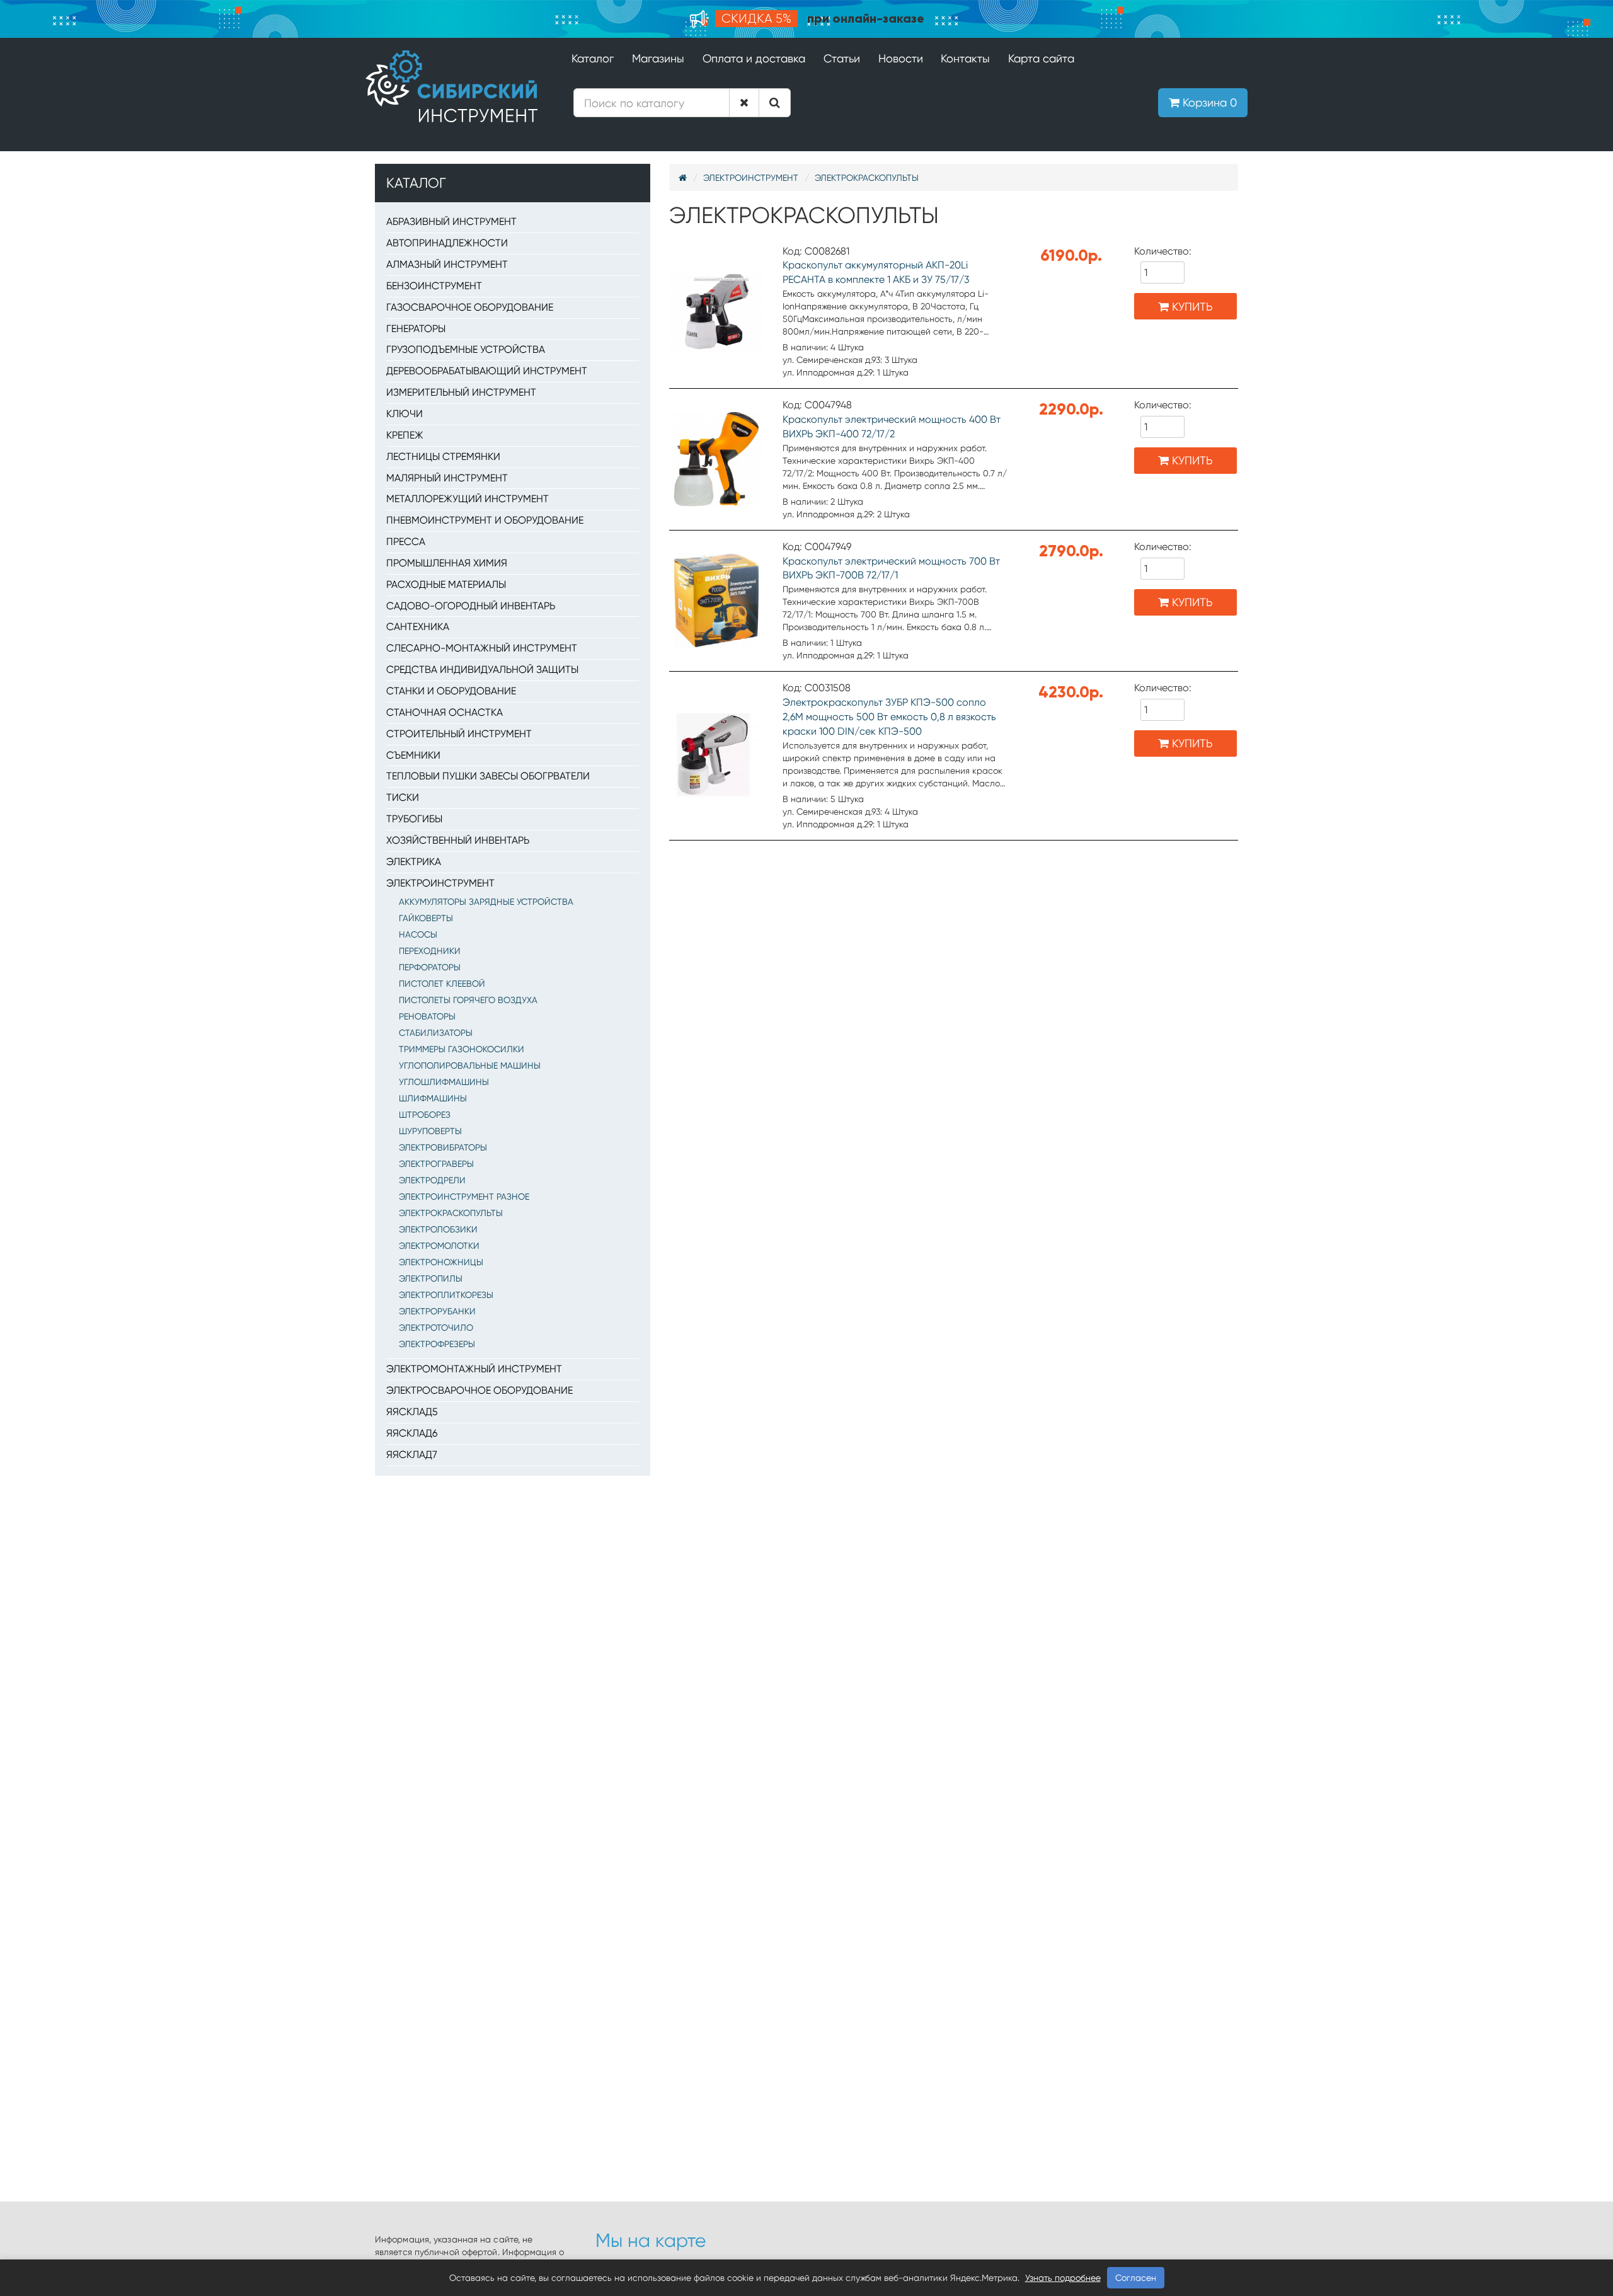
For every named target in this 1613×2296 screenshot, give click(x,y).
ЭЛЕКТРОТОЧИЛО (436, 1328)
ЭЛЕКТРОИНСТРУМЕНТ (440, 883)
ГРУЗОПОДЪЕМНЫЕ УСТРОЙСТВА (466, 349)
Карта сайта (1041, 58)
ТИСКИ (403, 797)
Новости (901, 58)
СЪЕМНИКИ (413, 755)
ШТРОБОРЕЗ (425, 1115)
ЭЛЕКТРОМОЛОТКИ (439, 1246)
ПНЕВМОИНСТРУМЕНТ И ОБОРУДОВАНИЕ (485, 520)
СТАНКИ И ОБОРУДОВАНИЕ (451, 691)
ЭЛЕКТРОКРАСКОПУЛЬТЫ (451, 1213)
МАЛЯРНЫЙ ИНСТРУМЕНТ (447, 478)
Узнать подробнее (1063, 2278)
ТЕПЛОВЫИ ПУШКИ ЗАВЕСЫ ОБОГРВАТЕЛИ (488, 776)
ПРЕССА (406, 542)
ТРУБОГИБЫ (414, 819)
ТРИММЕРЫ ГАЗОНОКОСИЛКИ (462, 1049)
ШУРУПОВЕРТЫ (430, 1131)
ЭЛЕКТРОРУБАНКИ (437, 1311)
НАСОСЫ (418, 934)
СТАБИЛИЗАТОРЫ (436, 1033)
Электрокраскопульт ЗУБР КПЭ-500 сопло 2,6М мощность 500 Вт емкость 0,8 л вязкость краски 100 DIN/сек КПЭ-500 (889, 717)
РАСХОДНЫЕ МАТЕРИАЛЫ (446, 584)
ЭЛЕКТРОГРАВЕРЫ (436, 1164)
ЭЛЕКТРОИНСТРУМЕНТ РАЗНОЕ (464, 1197)
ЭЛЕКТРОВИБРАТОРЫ (443, 1147)
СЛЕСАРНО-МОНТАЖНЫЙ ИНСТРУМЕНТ (482, 648)
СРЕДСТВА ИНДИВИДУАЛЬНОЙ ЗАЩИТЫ (482, 669)
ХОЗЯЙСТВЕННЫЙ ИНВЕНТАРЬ (458, 840)
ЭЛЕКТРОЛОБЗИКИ (438, 1229)
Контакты (965, 58)
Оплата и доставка (754, 58)
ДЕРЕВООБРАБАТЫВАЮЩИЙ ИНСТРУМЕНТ (487, 371)
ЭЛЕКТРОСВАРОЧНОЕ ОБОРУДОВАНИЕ (479, 1390)
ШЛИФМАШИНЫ (433, 1098)
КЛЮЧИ (405, 414)
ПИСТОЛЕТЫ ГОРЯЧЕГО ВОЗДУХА (468, 1000)
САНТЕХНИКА (418, 627)
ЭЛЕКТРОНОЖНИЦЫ (441, 1262)
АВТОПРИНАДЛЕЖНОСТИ (447, 243)
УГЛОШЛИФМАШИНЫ (444, 1082)
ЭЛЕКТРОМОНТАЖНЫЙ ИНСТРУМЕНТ (474, 1369)
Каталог (593, 58)
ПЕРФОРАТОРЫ (430, 967)
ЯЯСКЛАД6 (412, 1433)
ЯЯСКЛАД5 (412, 1412)
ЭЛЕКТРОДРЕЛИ (432, 1180)
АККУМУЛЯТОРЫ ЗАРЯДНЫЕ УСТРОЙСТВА (486, 902)
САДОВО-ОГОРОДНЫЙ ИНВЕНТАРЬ (471, 606)
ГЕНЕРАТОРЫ (416, 329)
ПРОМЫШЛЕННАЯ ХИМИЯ (447, 563)
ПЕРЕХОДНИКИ (430, 951)
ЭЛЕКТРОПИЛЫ (431, 1278)
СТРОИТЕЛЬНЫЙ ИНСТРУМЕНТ (459, 734)
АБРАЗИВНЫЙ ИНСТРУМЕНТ (451, 221)
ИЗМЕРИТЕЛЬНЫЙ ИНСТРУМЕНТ (461, 392)
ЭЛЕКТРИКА (414, 862)
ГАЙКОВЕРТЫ (426, 918)
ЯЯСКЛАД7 (412, 1455)
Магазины (658, 58)
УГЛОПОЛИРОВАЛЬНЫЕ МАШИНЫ (470, 1065)
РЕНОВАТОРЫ (427, 1016)
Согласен (1136, 2278)
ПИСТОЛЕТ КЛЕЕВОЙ (442, 984)
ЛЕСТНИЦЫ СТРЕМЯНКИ (443, 456)
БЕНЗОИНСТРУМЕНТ (434, 286)
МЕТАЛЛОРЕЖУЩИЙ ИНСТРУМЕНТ (468, 499)
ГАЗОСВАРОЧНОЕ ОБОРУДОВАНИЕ (470, 307)
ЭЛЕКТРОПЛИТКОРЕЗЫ (446, 1295)
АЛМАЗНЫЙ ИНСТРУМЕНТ (447, 264)
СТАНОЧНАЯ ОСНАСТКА (445, 712)
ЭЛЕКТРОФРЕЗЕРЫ (437, 1344)
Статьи (842, 58)
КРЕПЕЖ (405, 435)
